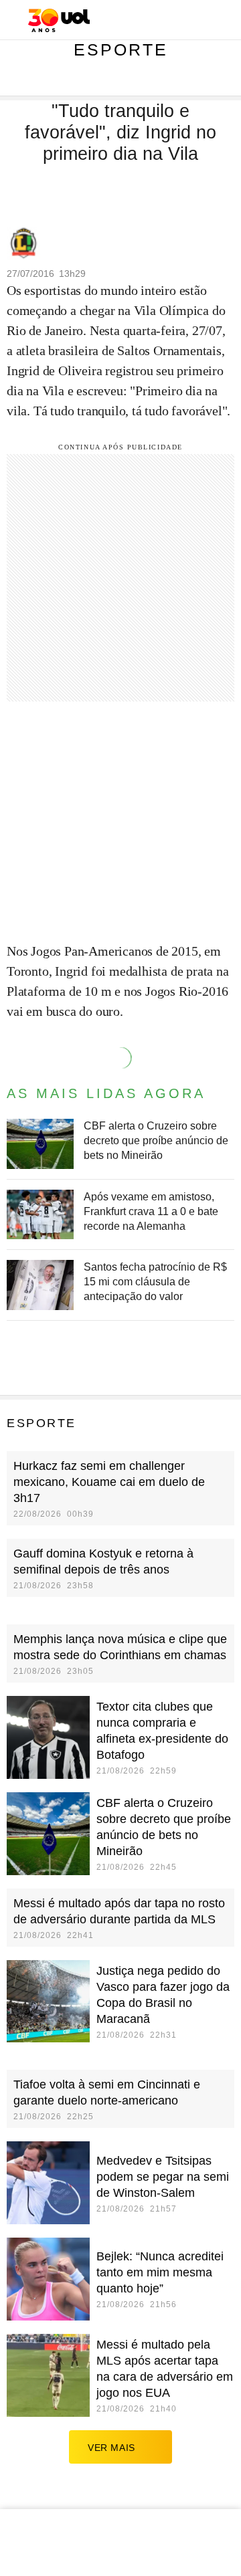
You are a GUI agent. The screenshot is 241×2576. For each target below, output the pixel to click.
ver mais (111, 2448)
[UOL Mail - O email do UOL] (161, 21)
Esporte (121, 49)
